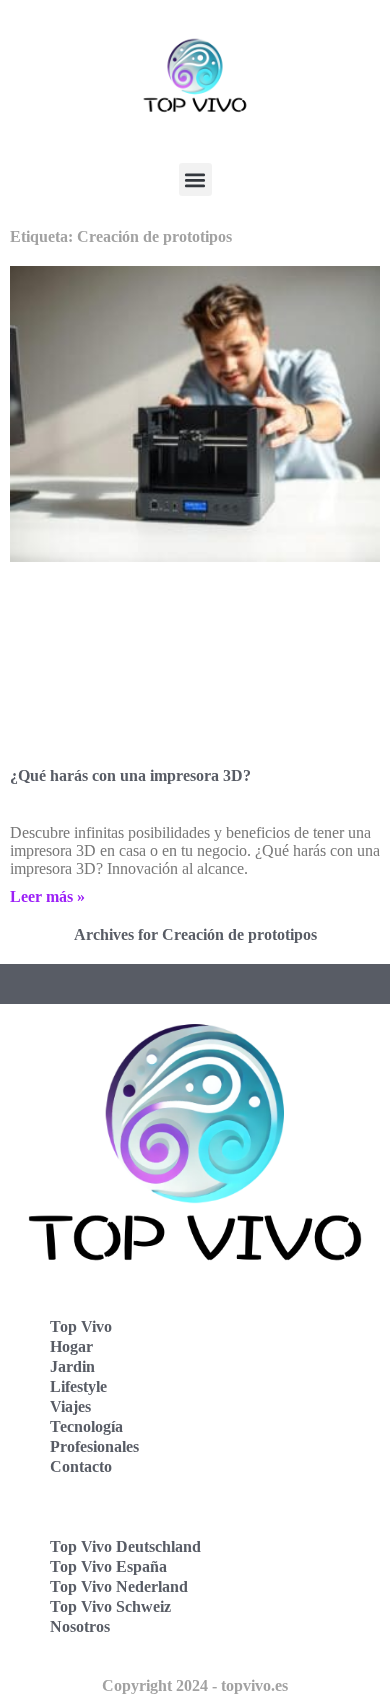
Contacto (81, 1466)
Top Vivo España (108, 1566)
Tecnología (86, 1426)
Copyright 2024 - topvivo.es (195, 1685)
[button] (195, 179)
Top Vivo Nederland (119, 1586)
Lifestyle (78, 1386)
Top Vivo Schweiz (110, 1606)
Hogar (71, 1346)
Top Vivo (81, 1326)
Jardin (72, 1366)
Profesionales (94, 1446)
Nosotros (80, 1626)
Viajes (70, 1406)
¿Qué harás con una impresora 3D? (130, 775)
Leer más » (47, 896)
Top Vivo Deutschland (125, 1546)
